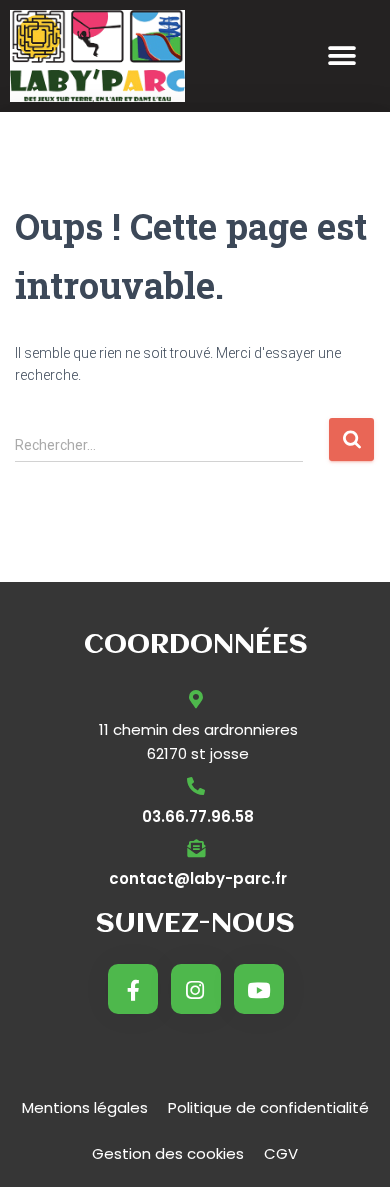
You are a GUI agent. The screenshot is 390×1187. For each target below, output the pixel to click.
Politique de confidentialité (268, 1107)
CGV (281, 1153)
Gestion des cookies (168, 1153)
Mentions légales (85, 1107)
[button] (342, 56)
